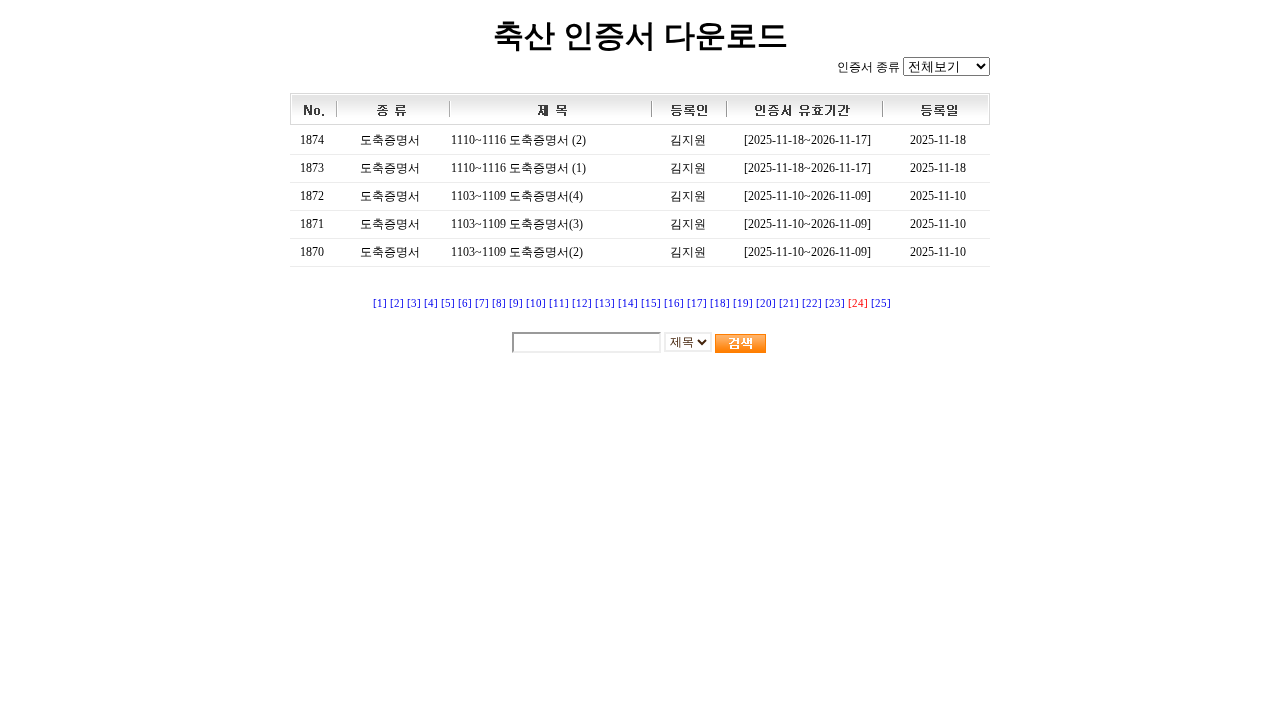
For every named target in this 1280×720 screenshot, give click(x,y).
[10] (536, 303)
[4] (431, 303)
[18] (720, 303)
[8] (499, 303)
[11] (559, 303)
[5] (448, 303)
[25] (881, 303)
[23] (835, 303)
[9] (516, 303)
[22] (812, 303)
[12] (582, 303)
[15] (651, 303)
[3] (414, 303)
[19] (743, 303)
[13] (605, 303)
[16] (674, 303)
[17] (697, 303)
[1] (380, 303)
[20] (766, 303)
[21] (789, 303)
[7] (482, 303)
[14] (628, 303)
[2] (397, 303)
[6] (465, 303)
